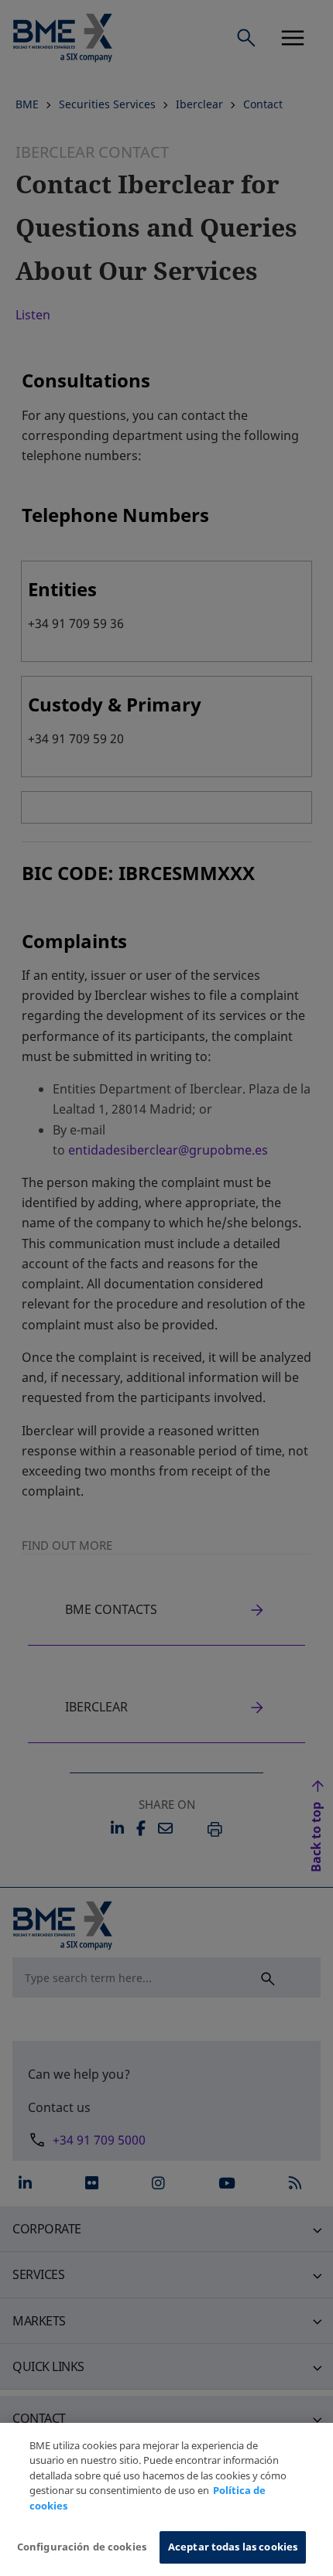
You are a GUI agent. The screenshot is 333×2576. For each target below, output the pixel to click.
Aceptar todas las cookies (233, 2547)
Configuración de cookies (82, 2547)
